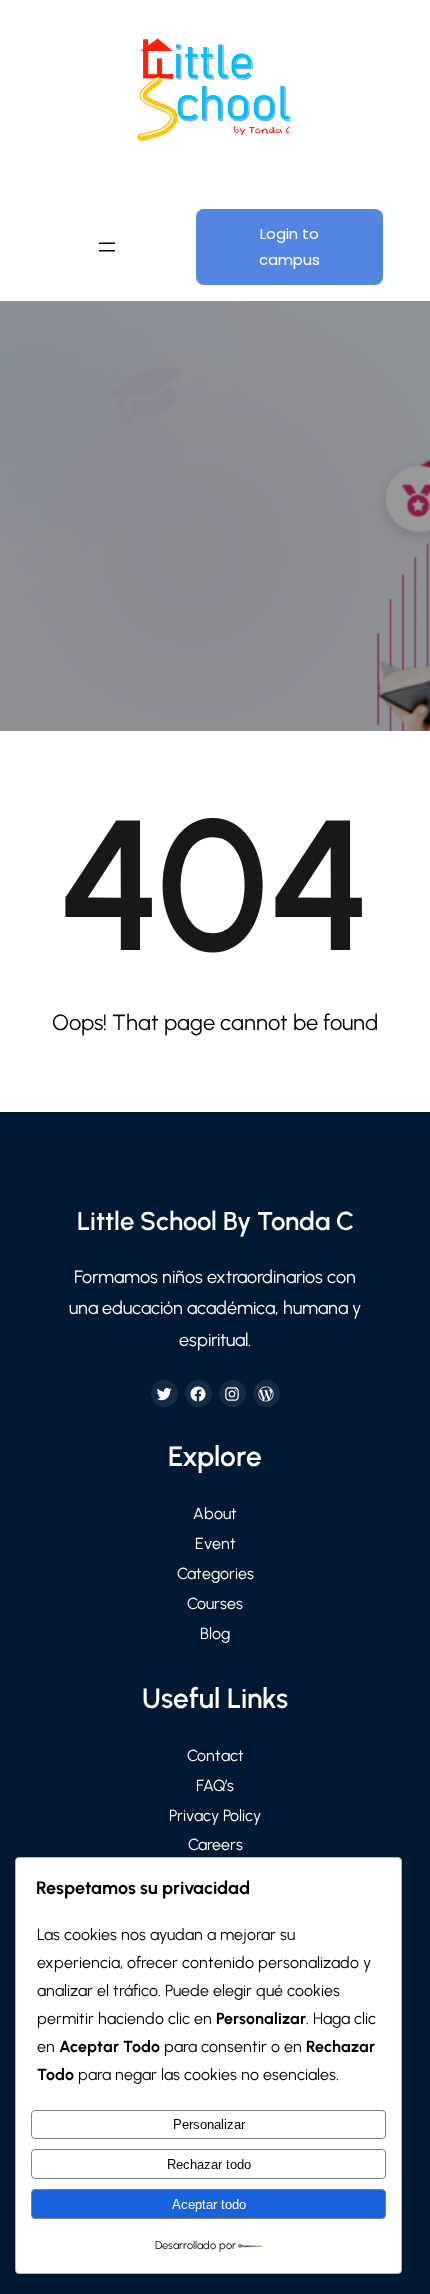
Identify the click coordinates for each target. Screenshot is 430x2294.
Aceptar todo (209, 2204)
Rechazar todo (209, 2164)
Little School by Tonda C (215, 1220)
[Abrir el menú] (107, 247)
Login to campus (289, 246)
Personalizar (209, 2124)
